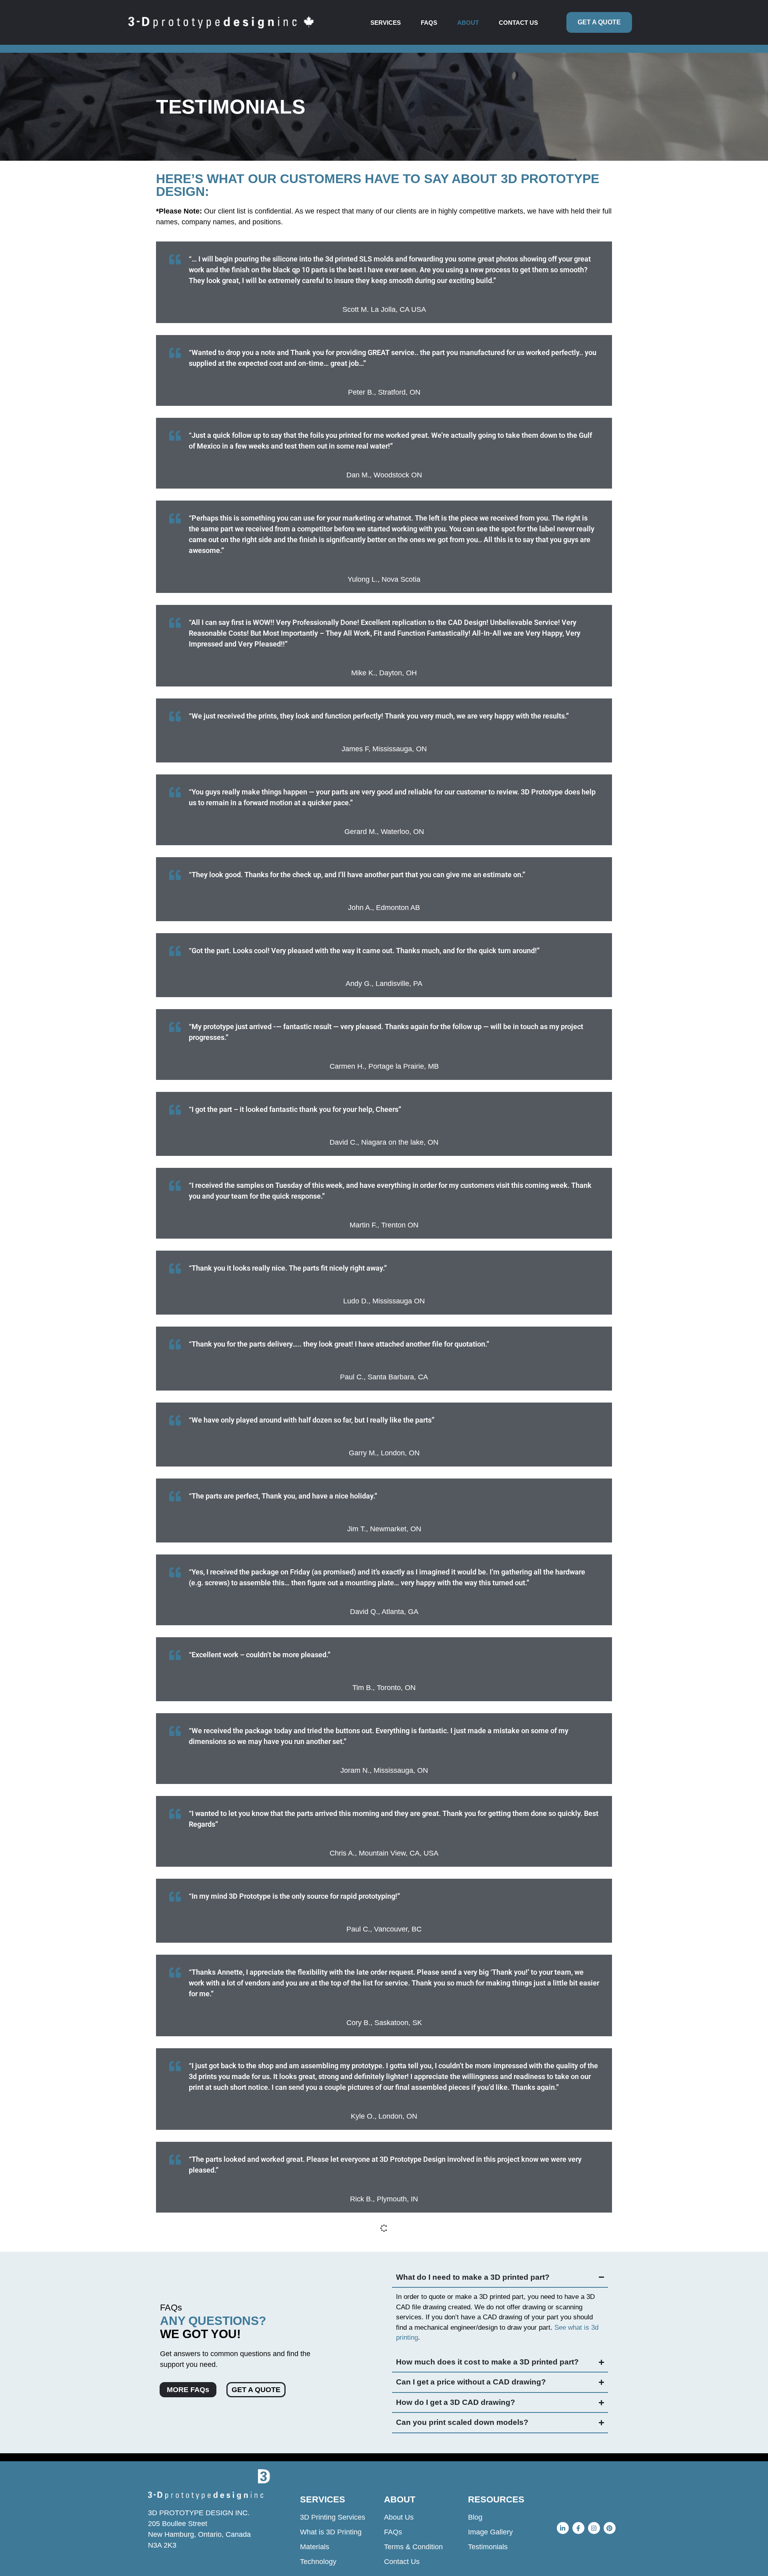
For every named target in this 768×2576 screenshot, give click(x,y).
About (468, 23)
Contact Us (518, 23)
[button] (388, 23)
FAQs (429, 23)
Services (386, 23)
